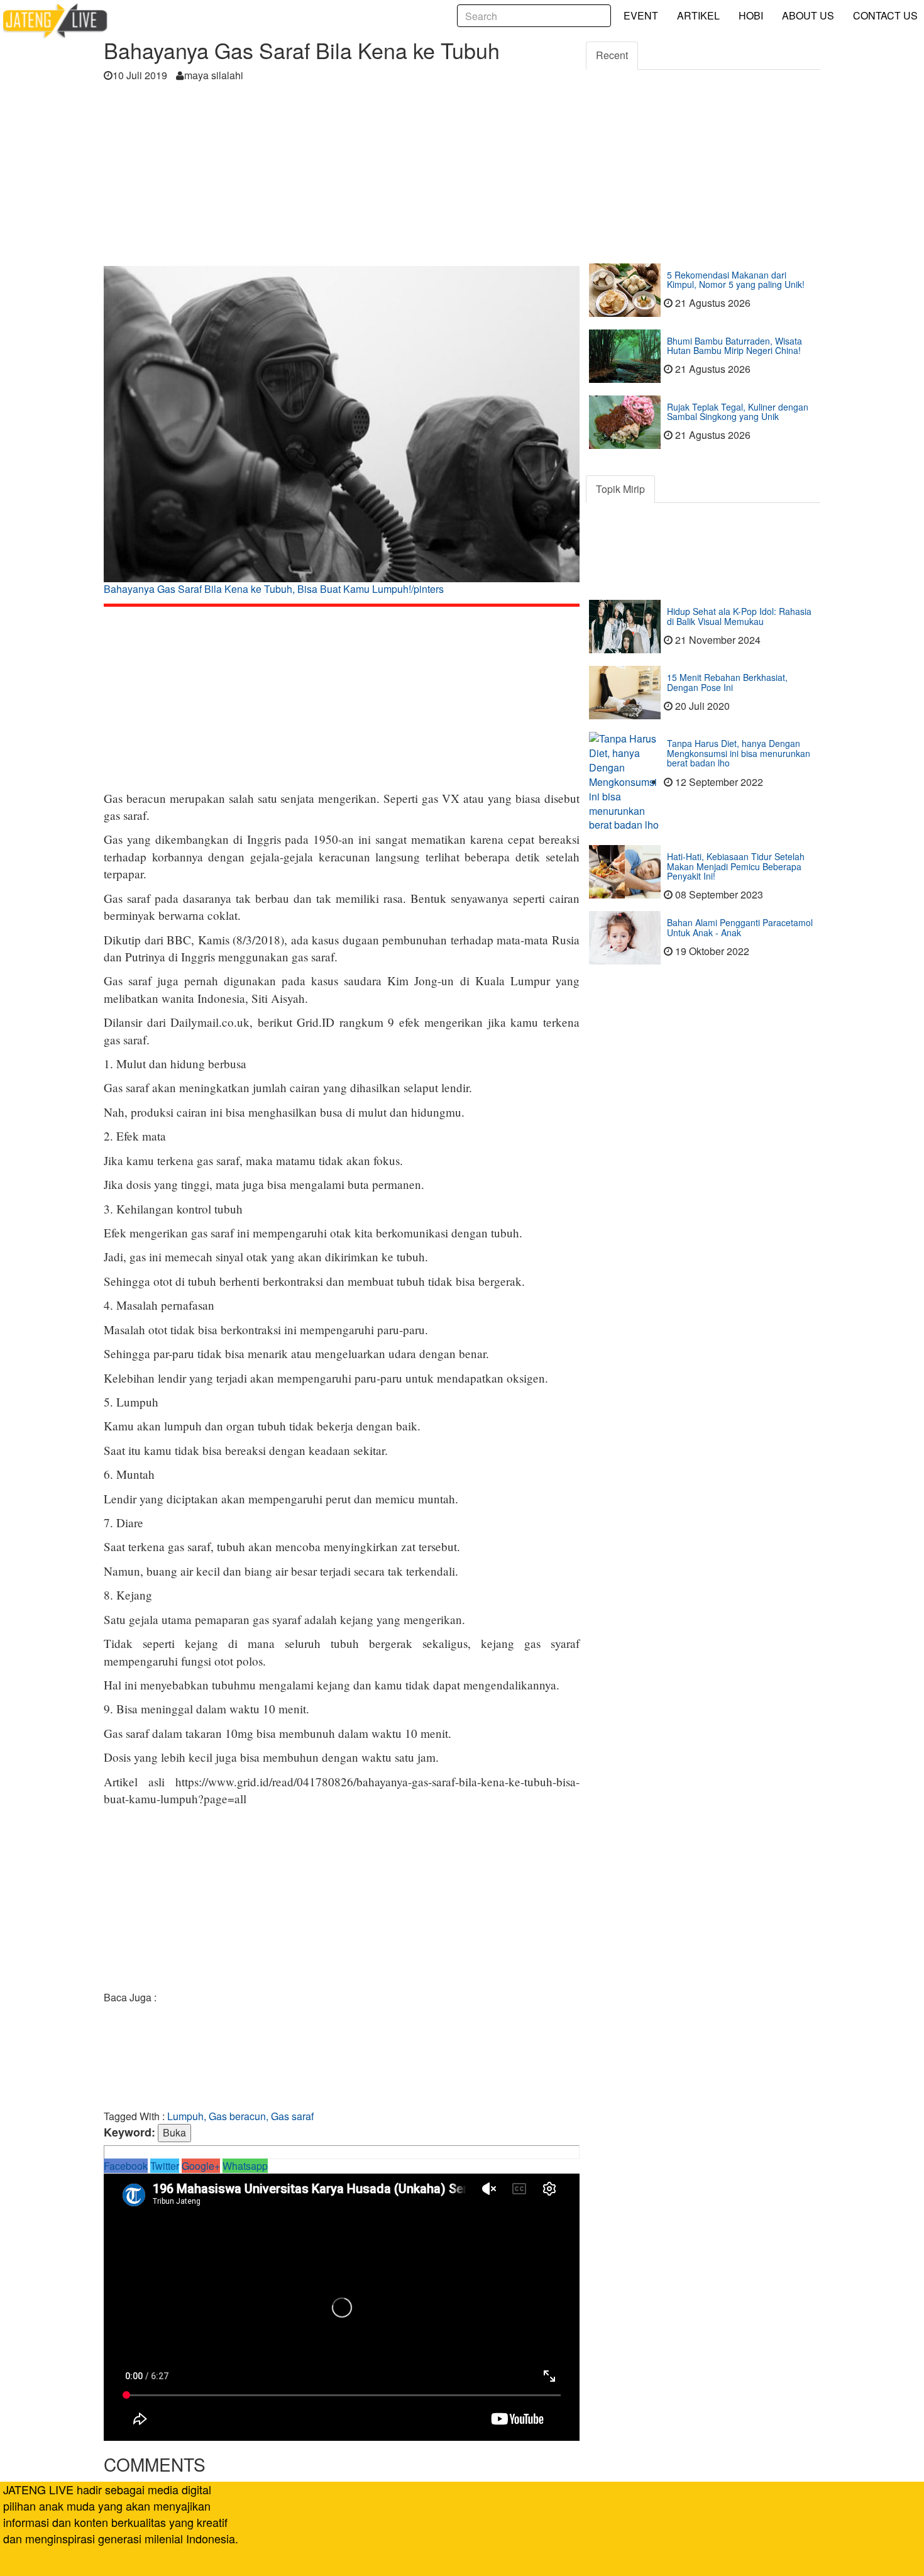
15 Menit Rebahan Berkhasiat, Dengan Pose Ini (727, 682)
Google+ (201, 2166)
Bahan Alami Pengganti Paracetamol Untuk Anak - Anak (740, 927)
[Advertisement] (342, 178)
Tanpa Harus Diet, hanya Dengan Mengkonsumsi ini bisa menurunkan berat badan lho (739, 753)
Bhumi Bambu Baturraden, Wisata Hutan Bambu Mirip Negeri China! (734, 345)
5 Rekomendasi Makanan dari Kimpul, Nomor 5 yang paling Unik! (736, 279)
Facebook (126, 2166)
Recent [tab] (612, 55)
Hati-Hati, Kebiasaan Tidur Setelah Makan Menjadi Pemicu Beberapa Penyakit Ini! (736, 866)
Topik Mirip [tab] (620, 489)
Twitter (165, 2166)
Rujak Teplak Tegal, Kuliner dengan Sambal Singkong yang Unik (738, 412)
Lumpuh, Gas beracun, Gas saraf (240, 2116)
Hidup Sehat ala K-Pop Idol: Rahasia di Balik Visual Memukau (739, 616)
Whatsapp (245, 2166)
